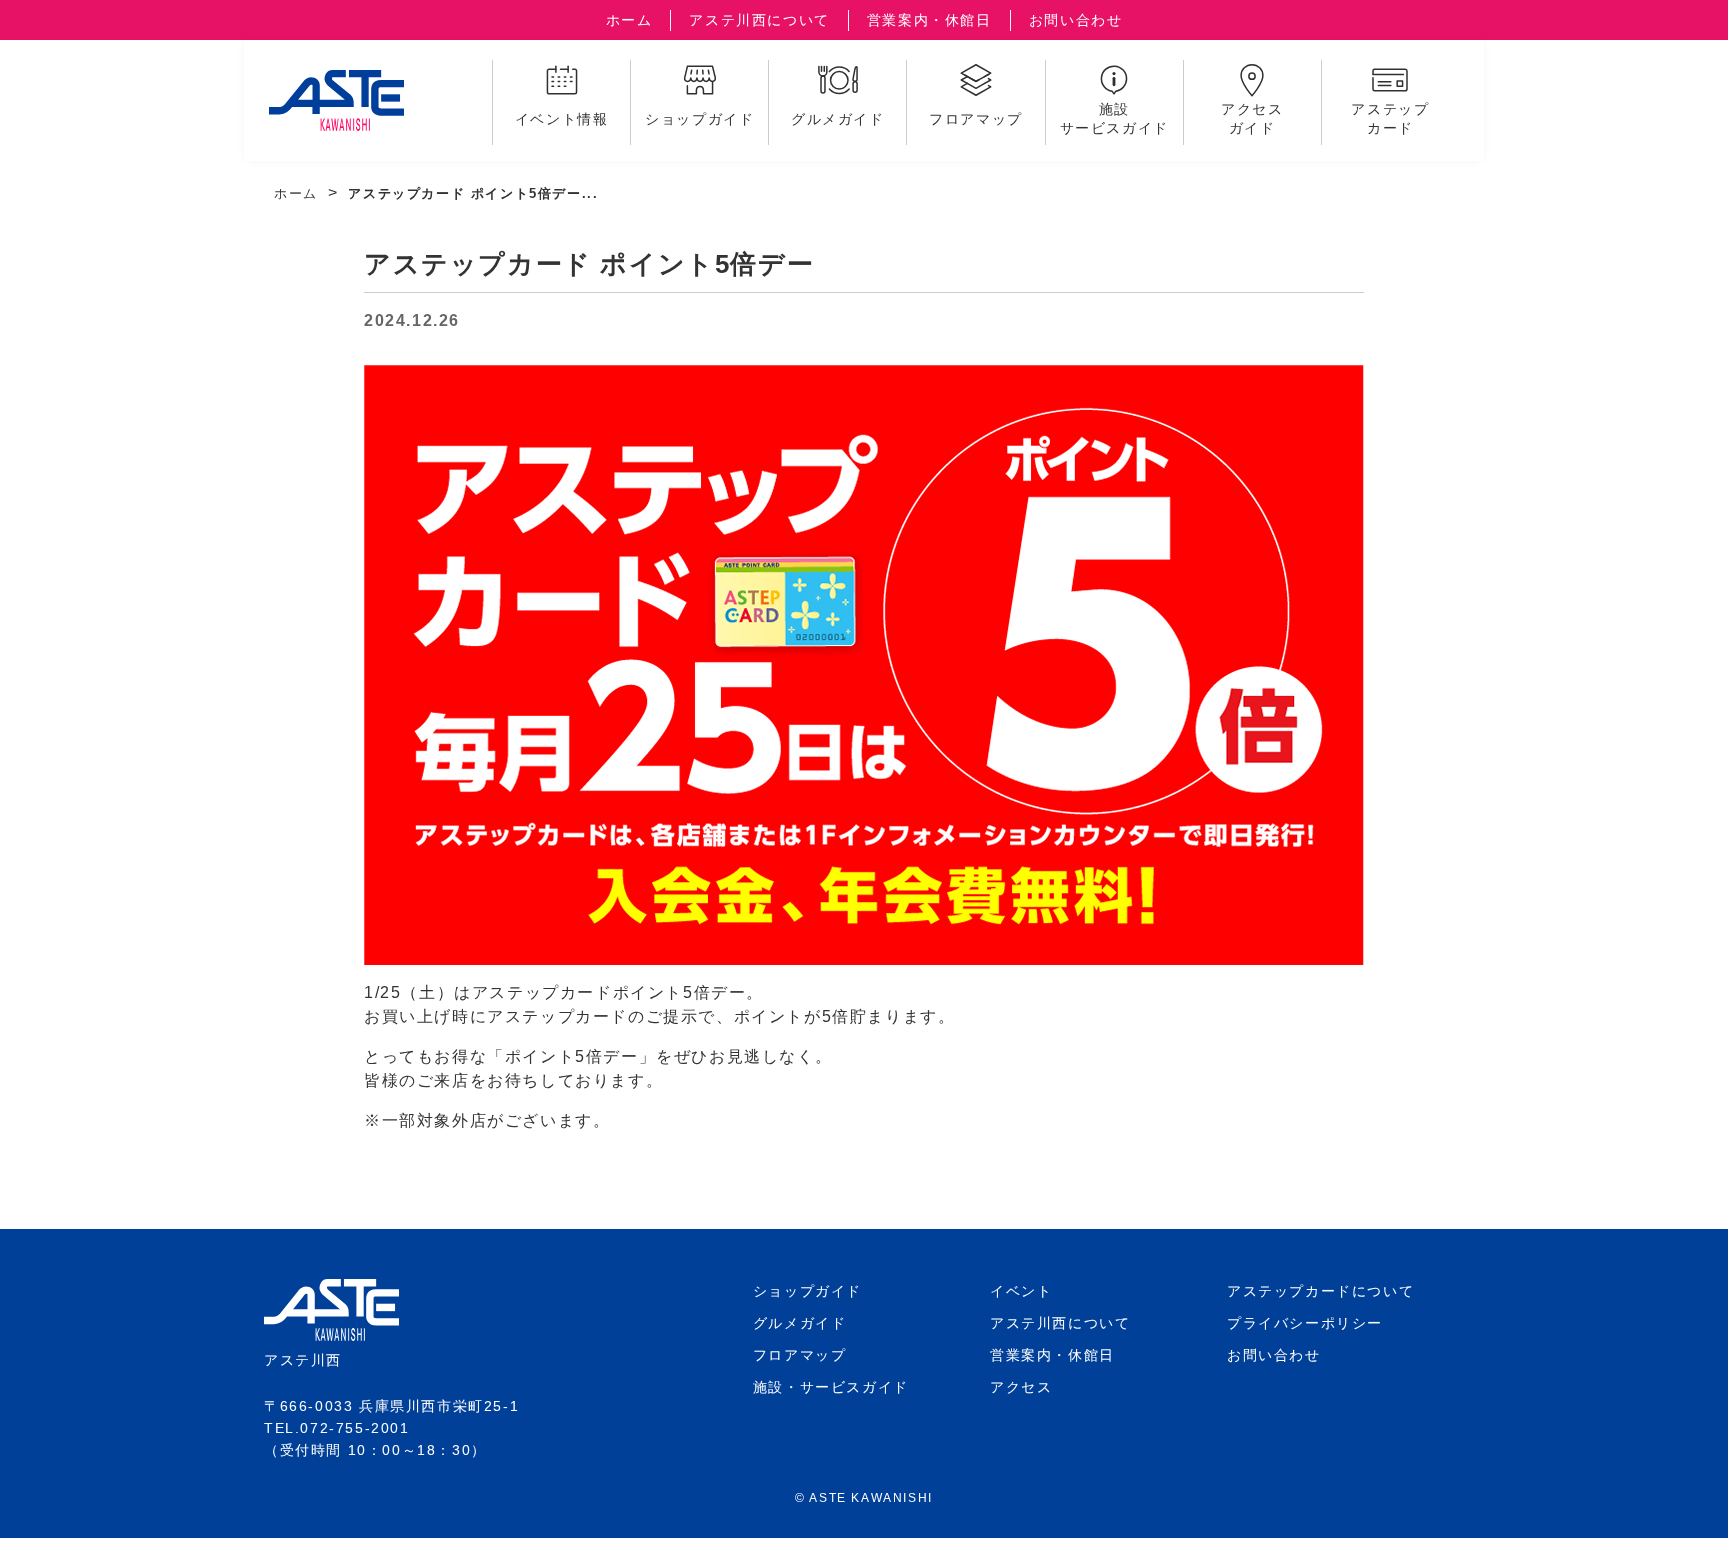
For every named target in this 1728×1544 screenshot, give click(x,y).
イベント (1021, 1291)
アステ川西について (759, 20)
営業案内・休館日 (929, 20)
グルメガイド (800, 1323)
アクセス (1021, 1387)
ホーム (629, 20)
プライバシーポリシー (1305, 1323)
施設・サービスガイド (831, 1387)
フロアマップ (800, 1355)
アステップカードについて (1320, 1291)
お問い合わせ (1076, 20)
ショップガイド (807, 1291)
